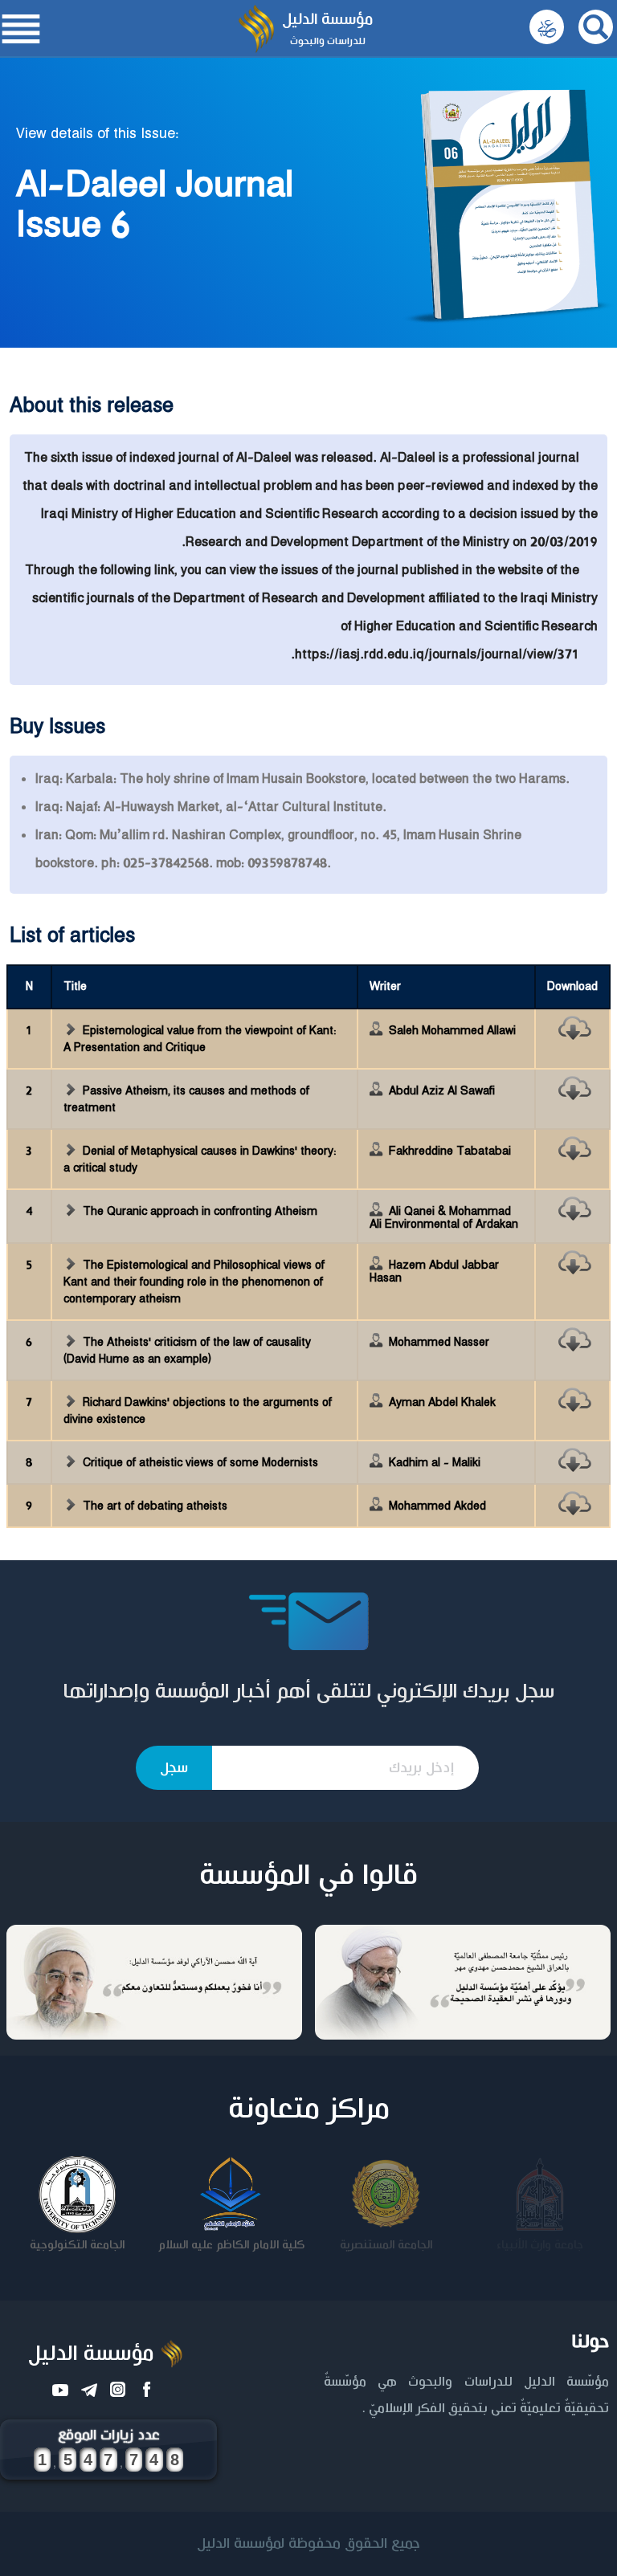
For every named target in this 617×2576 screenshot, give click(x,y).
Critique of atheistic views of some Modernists (200, 1463)
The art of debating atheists (155, 1506)
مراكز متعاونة (309, 2109)
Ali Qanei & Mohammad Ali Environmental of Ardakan (444, 1218)
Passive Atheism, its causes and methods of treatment (186, 1100)
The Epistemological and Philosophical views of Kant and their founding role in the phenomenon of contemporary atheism (194, 1282)
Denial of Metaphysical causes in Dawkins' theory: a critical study (200, 1160)
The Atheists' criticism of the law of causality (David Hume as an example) (187, 1351)
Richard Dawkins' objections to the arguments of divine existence (198, 1411)
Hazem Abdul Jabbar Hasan (434, 1272)
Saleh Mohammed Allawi (452, 1031)
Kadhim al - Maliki (435, 1463)
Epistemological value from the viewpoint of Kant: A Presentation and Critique (200, 1039)
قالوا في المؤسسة (308, 1876)
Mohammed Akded (437, 1506)
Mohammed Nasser (439, 1343)
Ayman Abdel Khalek (442, 1403)
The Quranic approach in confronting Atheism (200, 1212)
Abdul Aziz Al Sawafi (442, 1091)
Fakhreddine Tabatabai (450, 1151)
